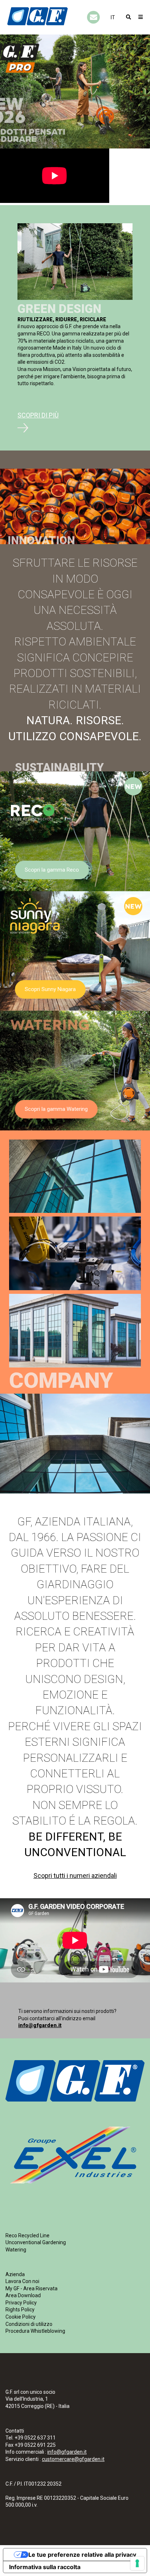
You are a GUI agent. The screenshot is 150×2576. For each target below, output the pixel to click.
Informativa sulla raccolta (45, 2567)
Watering (16, 2250)
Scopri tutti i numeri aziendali (75, 1876)
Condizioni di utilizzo (29, 2324)
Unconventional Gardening (36, 2242)
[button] (113, 17)
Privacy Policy (21, 2303)
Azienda (15, 2274)
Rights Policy (20, 2310)
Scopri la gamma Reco (52, 870)
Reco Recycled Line (27, 2235)
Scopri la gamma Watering (56, 1109)
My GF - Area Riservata (31, 2288)
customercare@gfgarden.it (73, 2459)
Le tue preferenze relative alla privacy (82, 2555)
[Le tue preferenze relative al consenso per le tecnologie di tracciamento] (137, 2563)
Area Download (23, 2295)
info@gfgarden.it (40, 2025)
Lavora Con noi (22, 2281)
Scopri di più (38, 415)
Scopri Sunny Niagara (50, 989)
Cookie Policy (21, 2317)
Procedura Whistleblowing (35, 2331)
